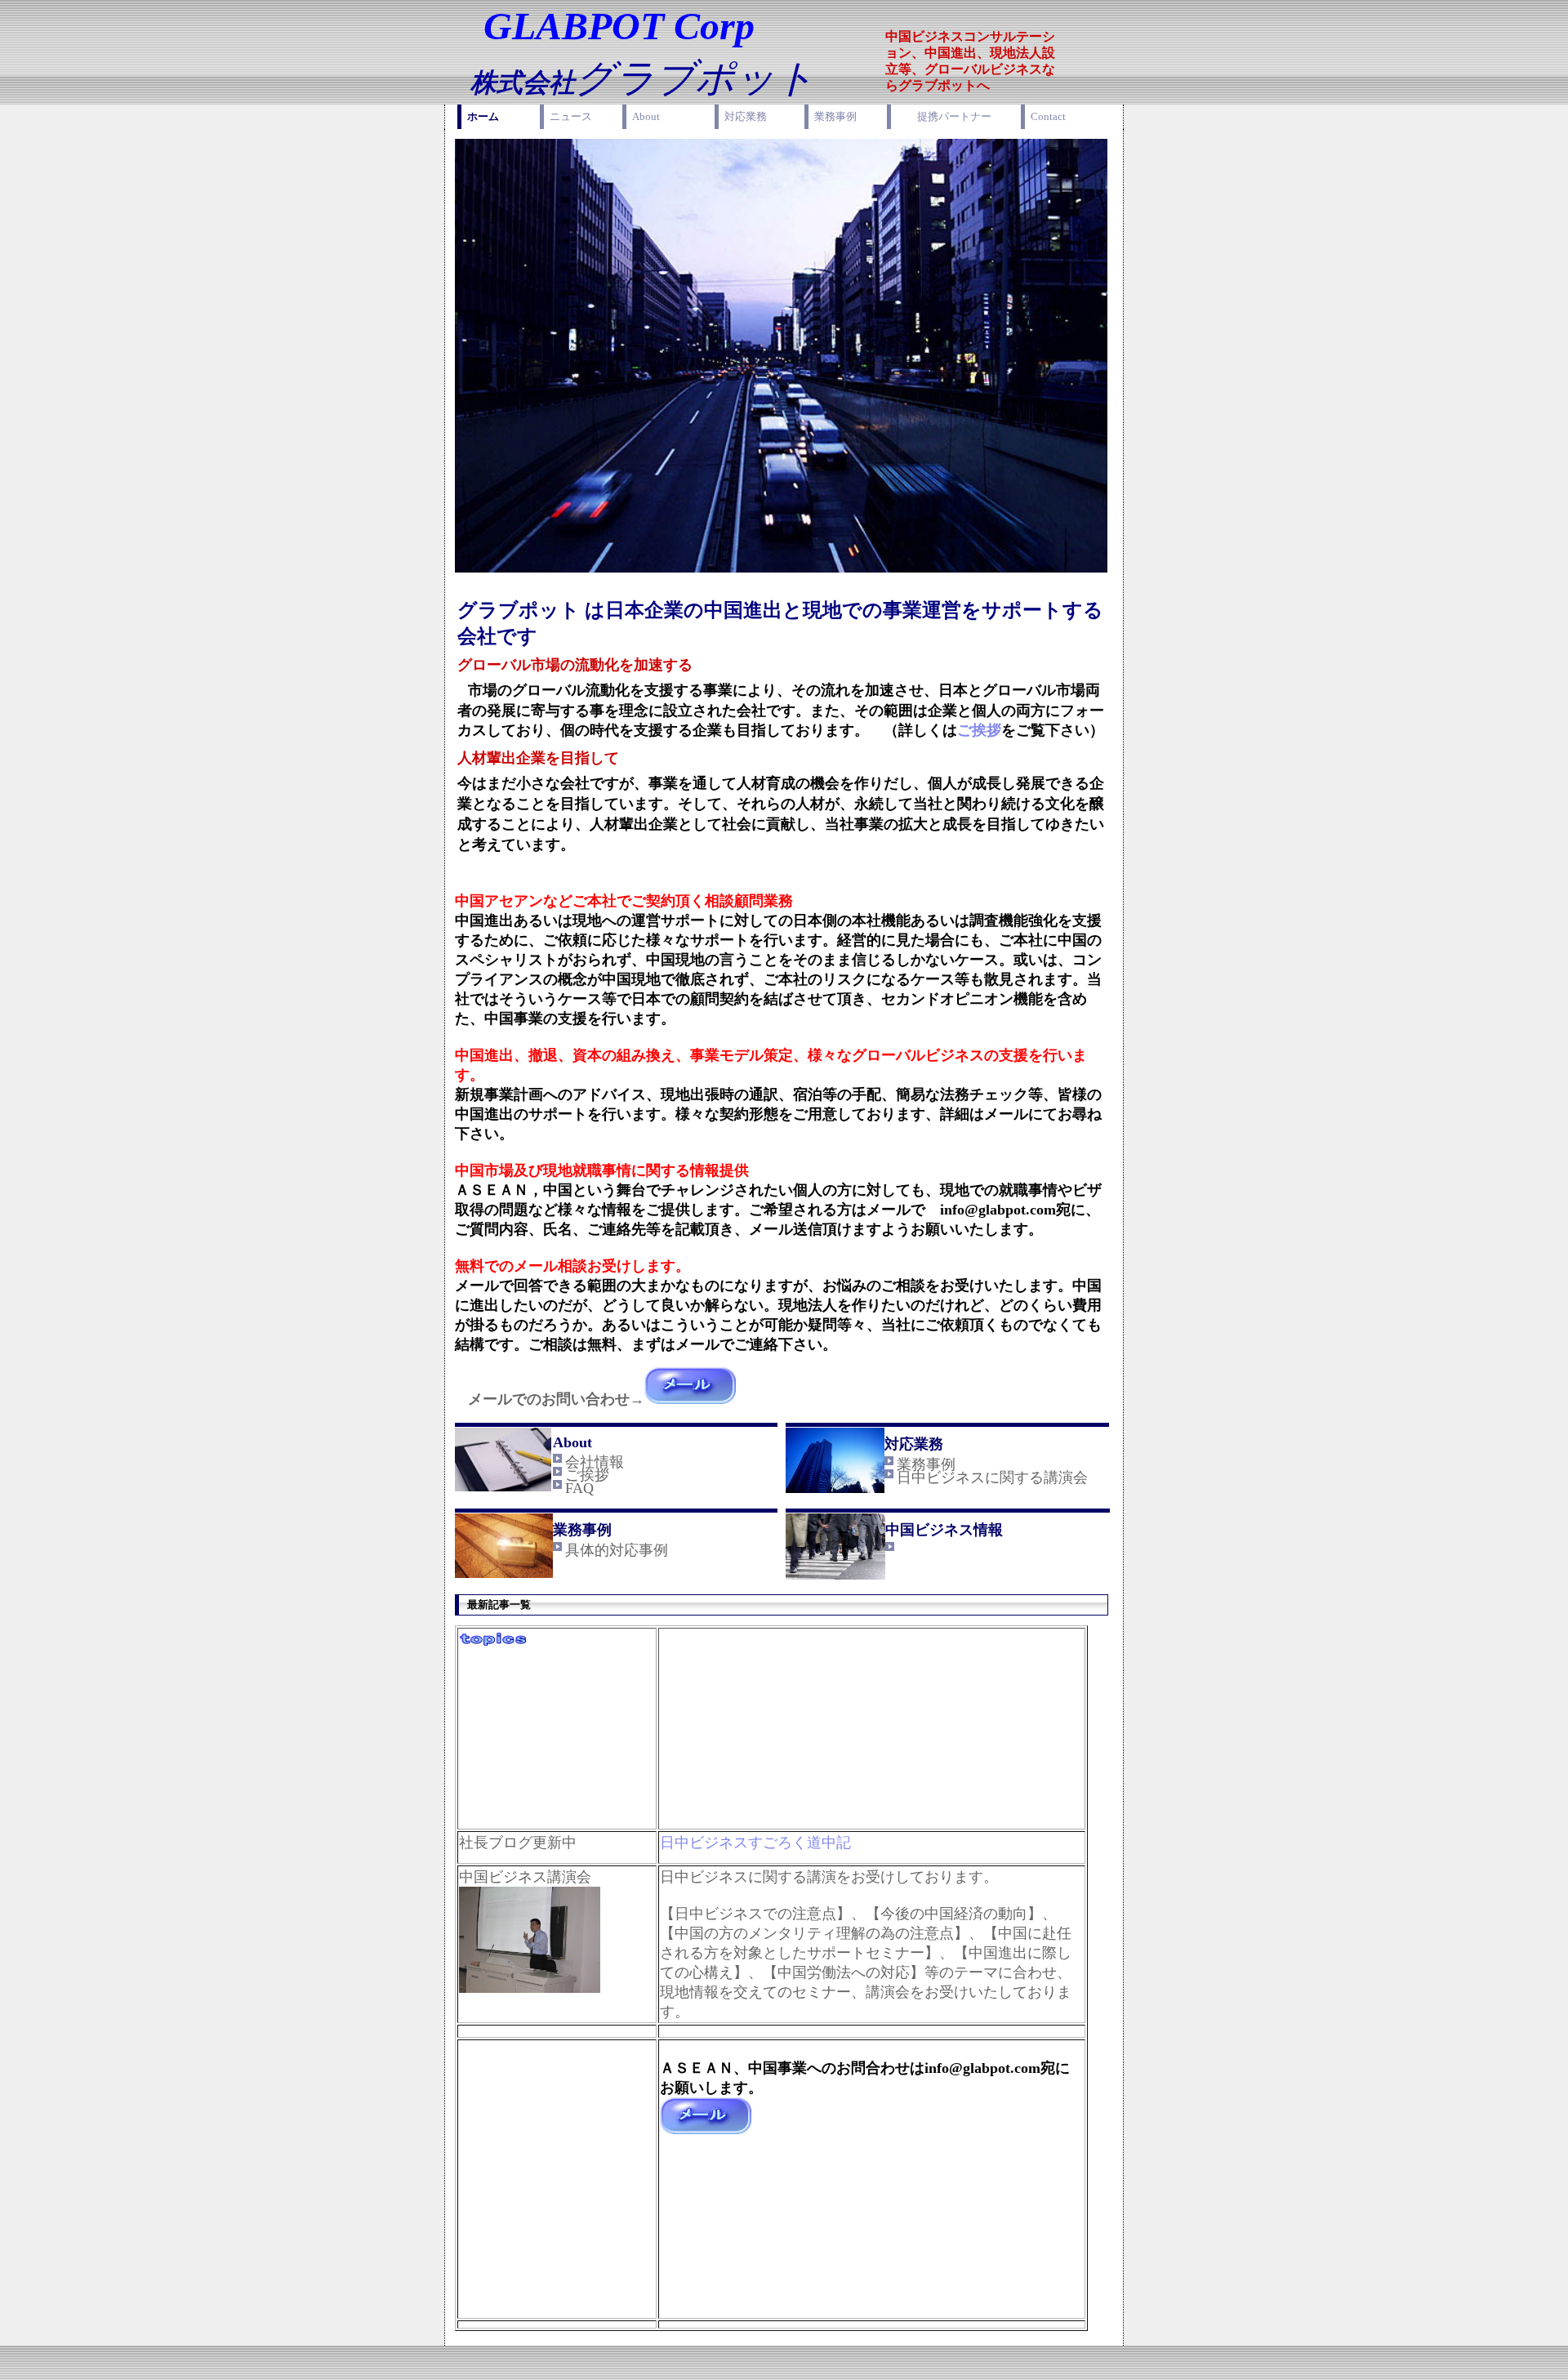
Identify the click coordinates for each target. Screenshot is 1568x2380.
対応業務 (746, 116)
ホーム (483, 116)
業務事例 (835, 116)
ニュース (571, 116)
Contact (1048, 116)
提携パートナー (954, 116)
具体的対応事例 (617, 1550)
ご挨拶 (979, 730)
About (646, 116)
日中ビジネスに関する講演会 (992, 1477)
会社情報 (595, 1462)
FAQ (579, 1488)
